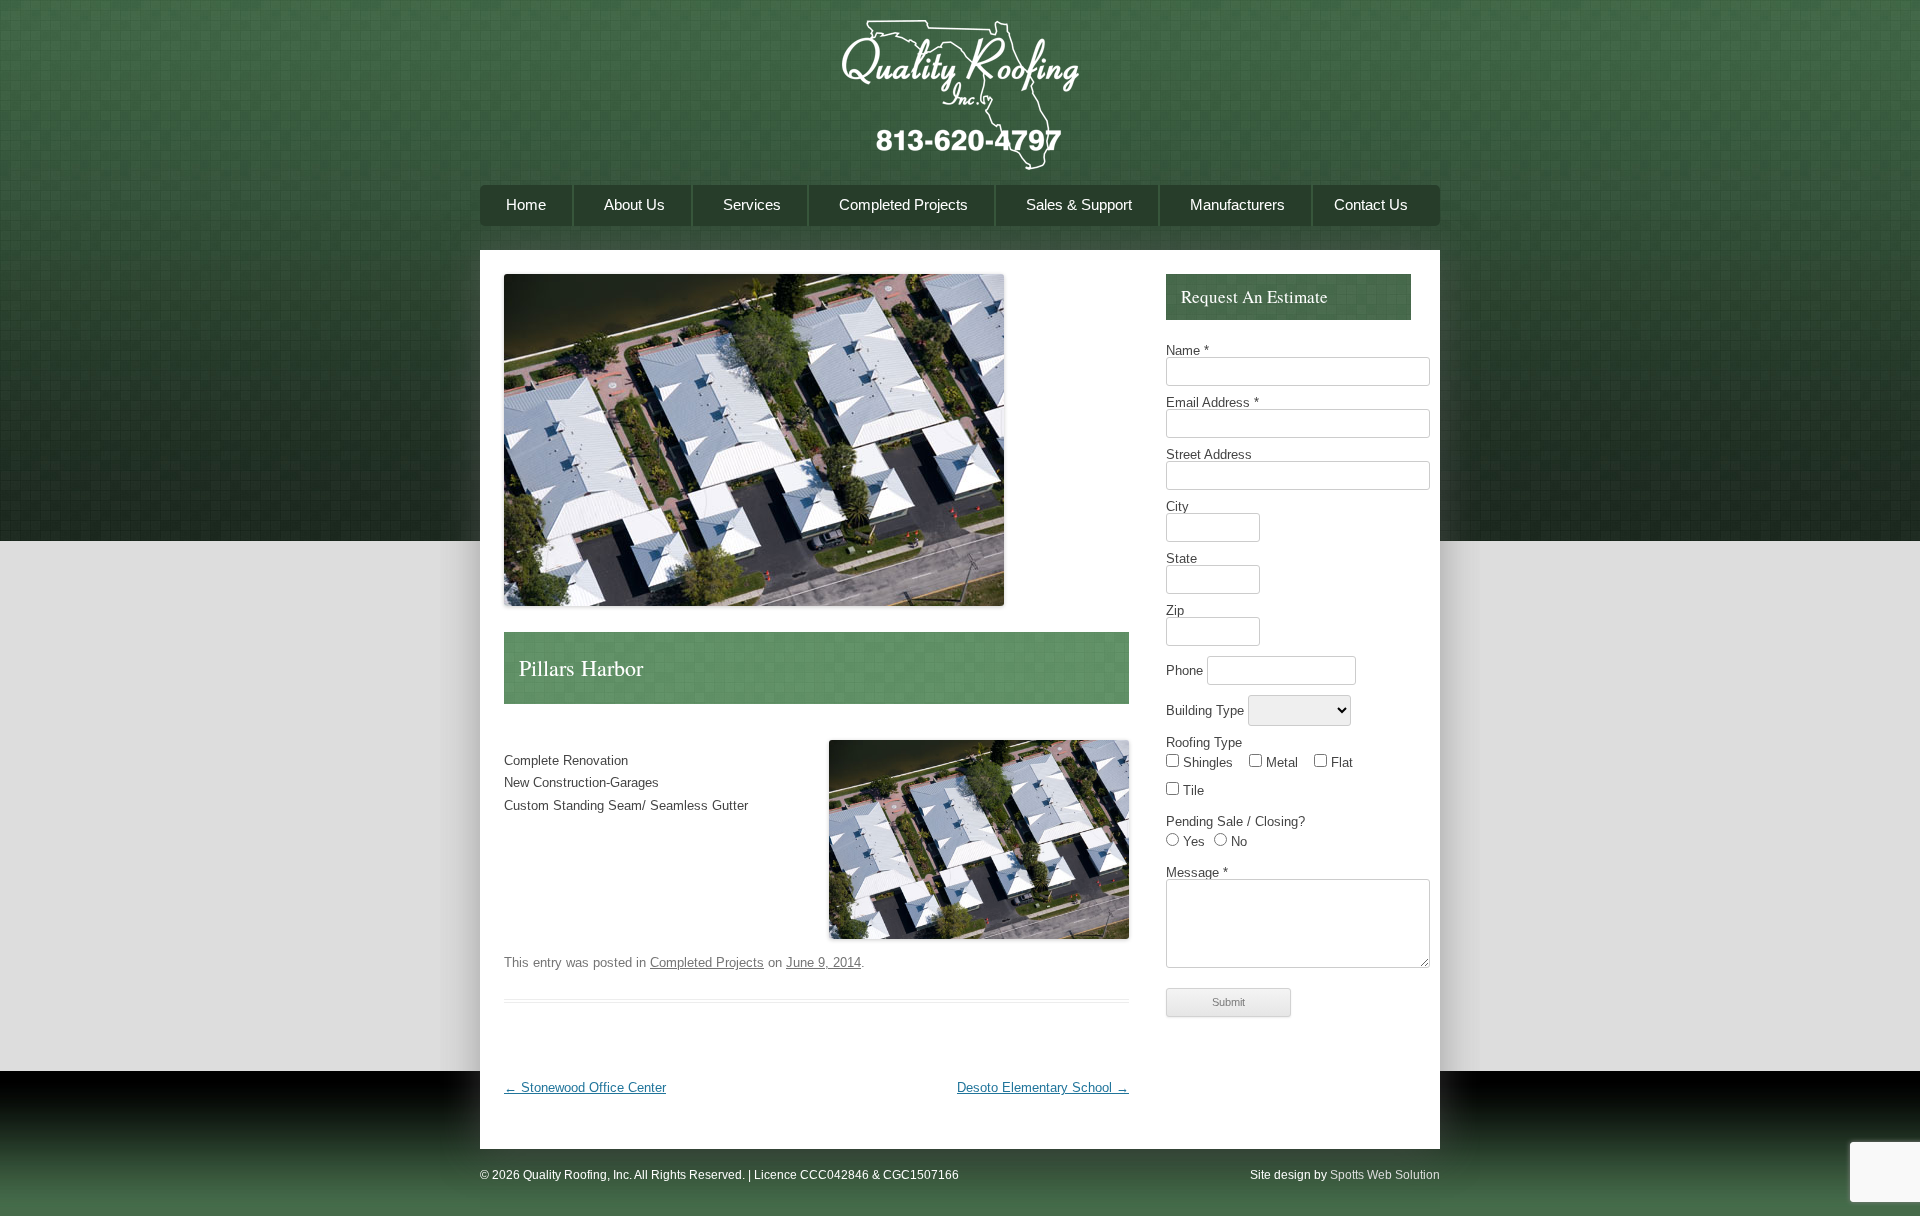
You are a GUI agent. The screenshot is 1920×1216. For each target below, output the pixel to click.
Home (526, 204)
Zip (1175, 610)
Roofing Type (1204, 742)
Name (1187, 350)
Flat (1340, 762)
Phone (1186, 670)
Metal (1280, 762)
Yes (1192, 841)
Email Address (1212, 402)
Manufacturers (1237, 204)
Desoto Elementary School (1043, 1087)
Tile (1191, 790)
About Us (634, 204)
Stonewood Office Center (585, 1087)
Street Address (1209, 454)
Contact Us (1371, 204)
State (1181, 558)
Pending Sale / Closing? (1235, 821)
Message (1197, 872)
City (1177, 506)
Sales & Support (1079, 204)
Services (752, 204)
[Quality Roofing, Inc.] (960, 102)
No (1237, 841)
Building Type (1207, 710)
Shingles (1206, 762)
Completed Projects (903, 204)
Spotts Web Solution (1385, 1175)
